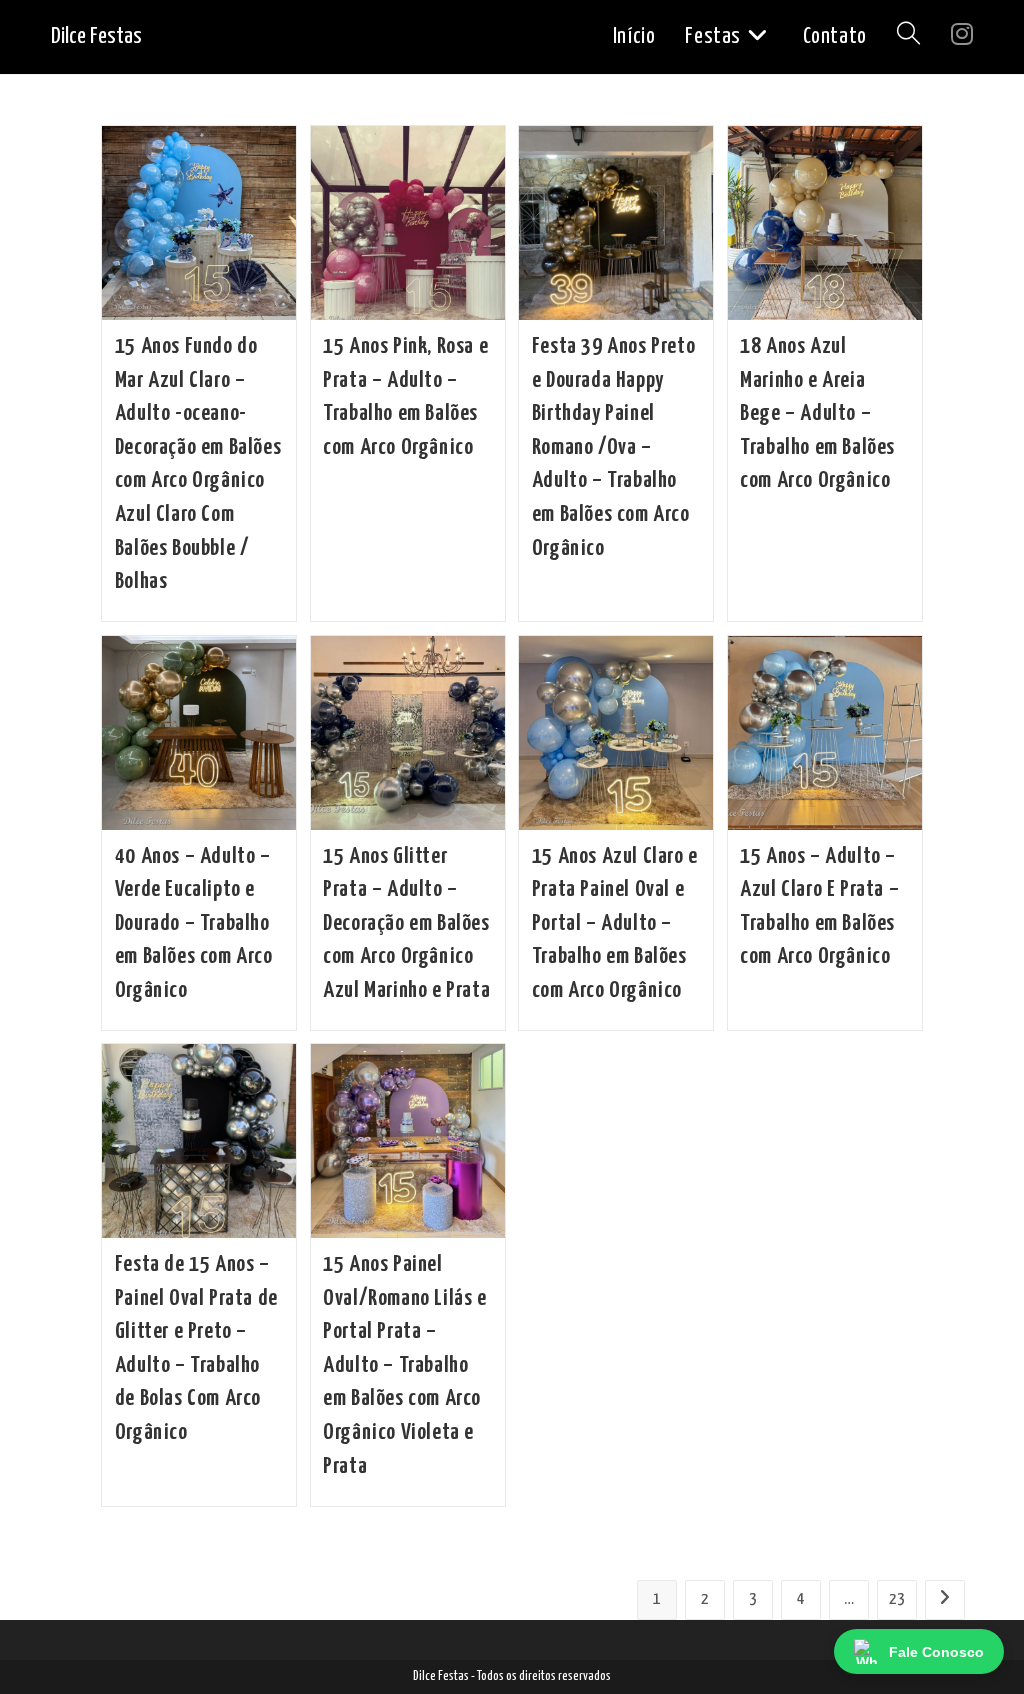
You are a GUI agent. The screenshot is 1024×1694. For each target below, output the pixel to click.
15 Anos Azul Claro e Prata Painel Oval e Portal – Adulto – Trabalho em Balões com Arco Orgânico (615, 923)
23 (897, 1599)
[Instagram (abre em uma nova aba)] (962, 35)
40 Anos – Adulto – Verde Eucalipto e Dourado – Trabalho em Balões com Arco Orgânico (194, 923)
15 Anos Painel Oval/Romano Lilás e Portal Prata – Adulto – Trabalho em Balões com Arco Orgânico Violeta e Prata (404, 1365)
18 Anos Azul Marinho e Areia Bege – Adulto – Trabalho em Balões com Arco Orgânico (817, 413)
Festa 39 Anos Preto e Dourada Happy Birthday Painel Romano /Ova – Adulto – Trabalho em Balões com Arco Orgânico (613, 447)
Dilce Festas (96, 36)
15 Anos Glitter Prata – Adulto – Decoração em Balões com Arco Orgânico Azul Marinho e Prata (406, 923)
